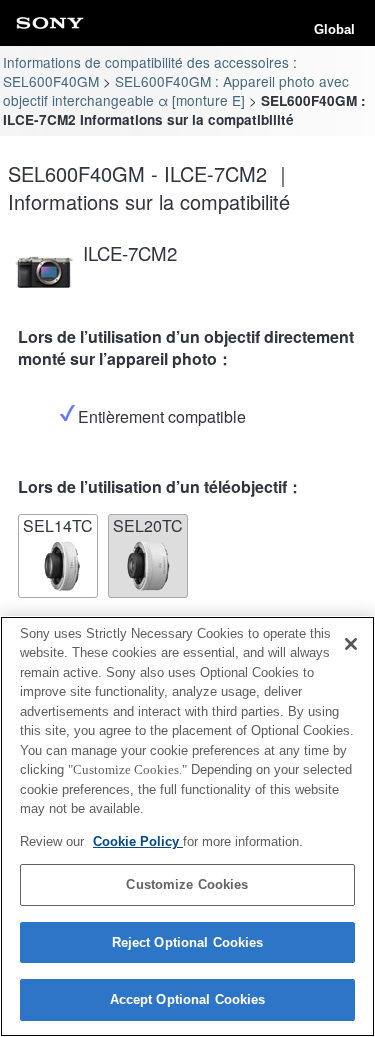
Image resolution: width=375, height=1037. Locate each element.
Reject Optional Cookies (188, 942)
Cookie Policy (138, 841)
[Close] (351, 644)
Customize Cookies (187, 884)
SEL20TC (148, 525)
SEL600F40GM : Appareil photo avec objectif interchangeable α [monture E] (175, 90)
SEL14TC (58, 525)
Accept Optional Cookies (188, 999)
